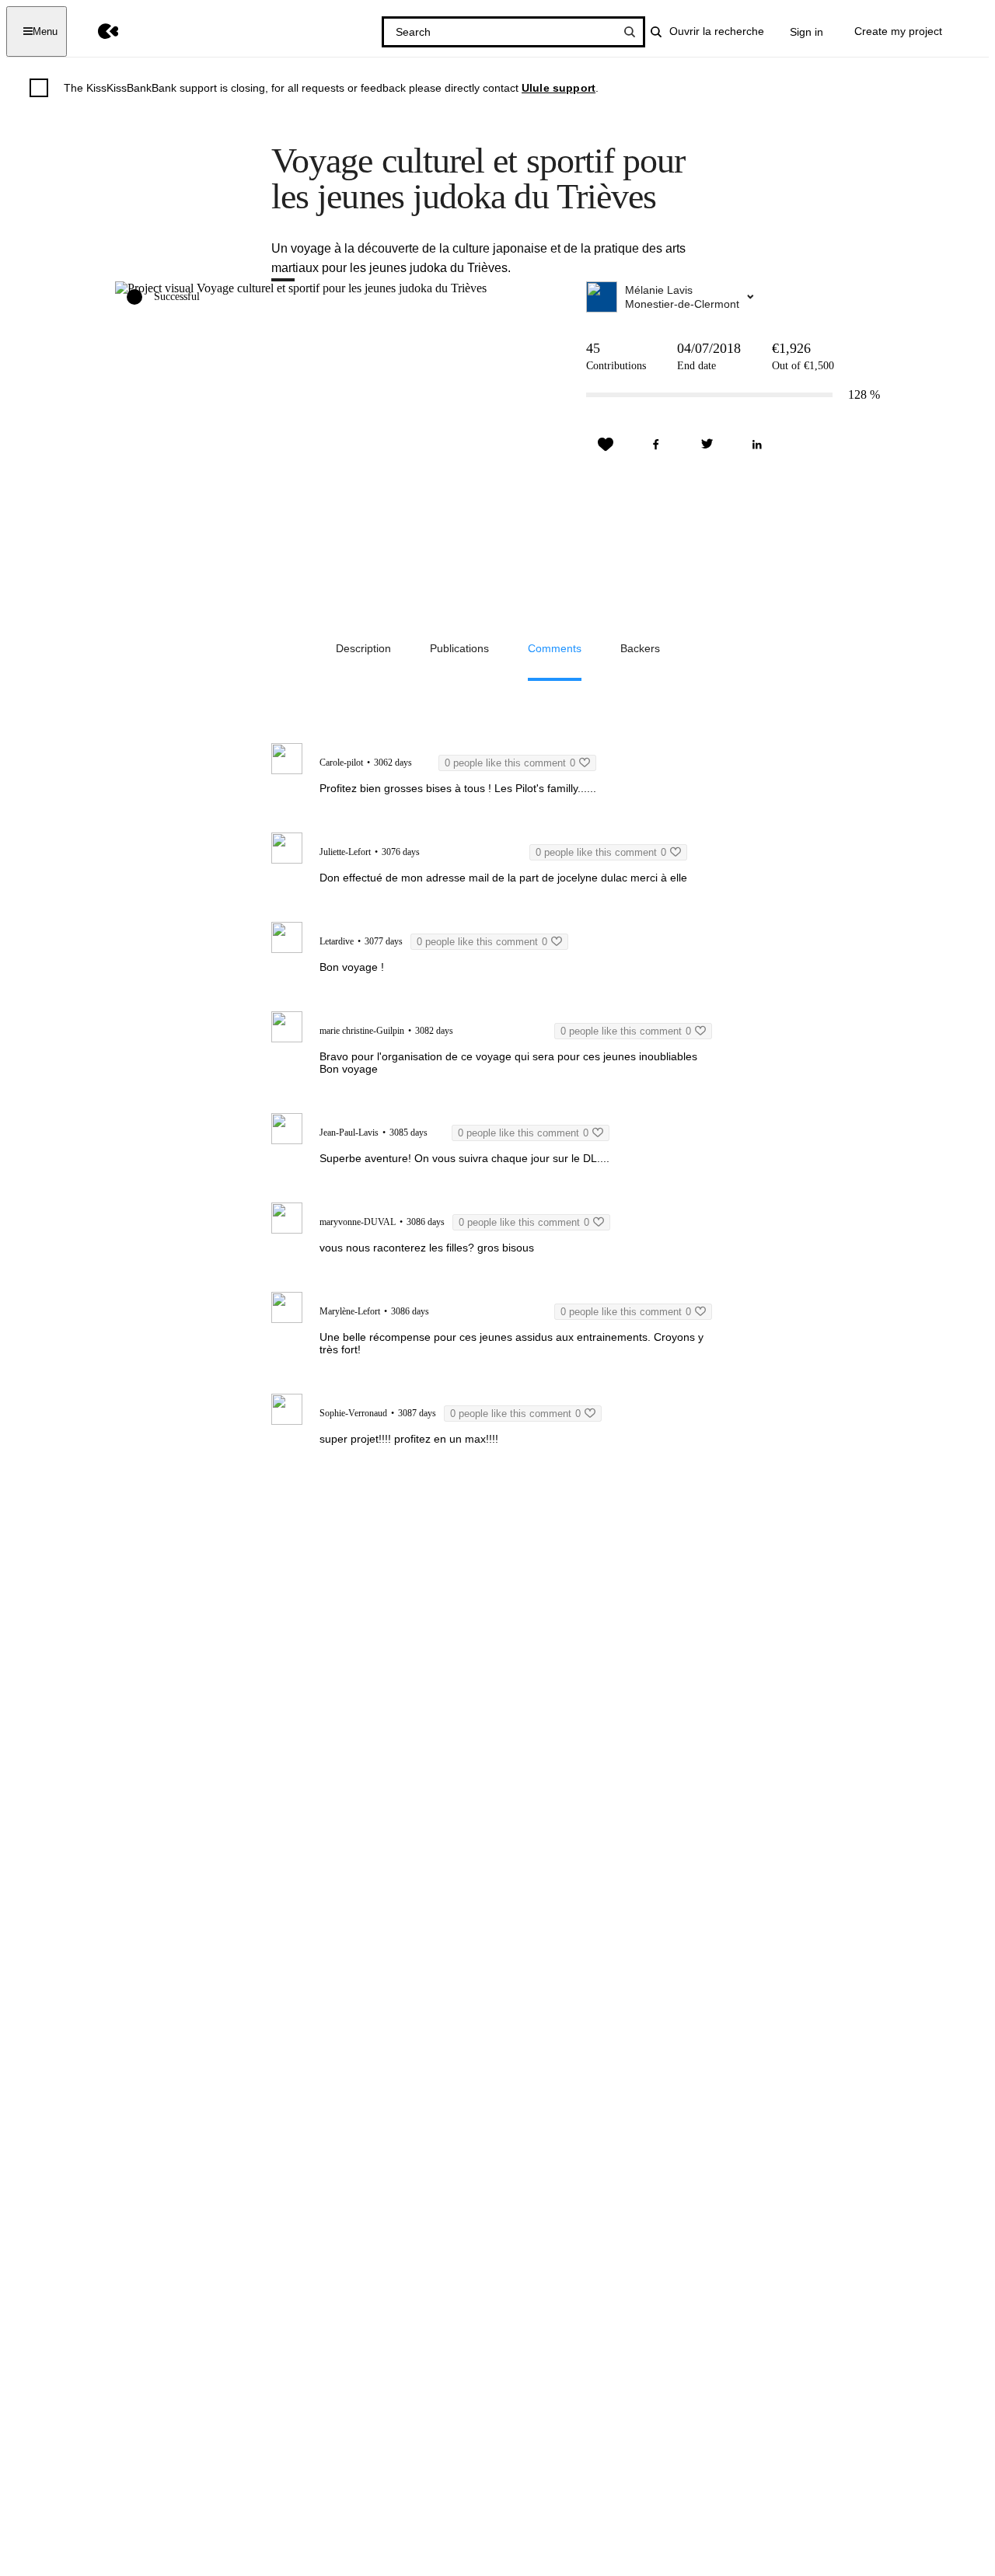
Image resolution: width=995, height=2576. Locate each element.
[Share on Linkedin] (757, 445)
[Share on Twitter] (707, 445)
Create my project (898, 31)
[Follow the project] (606, 445)
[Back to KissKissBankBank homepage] (97, 31)
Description (363, 648)
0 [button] (510, 763)
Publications (459, 648)
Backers (640, 648)
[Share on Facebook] (656, 445)
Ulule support (559, 88)
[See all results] (630, 32)
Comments (555, 648)
